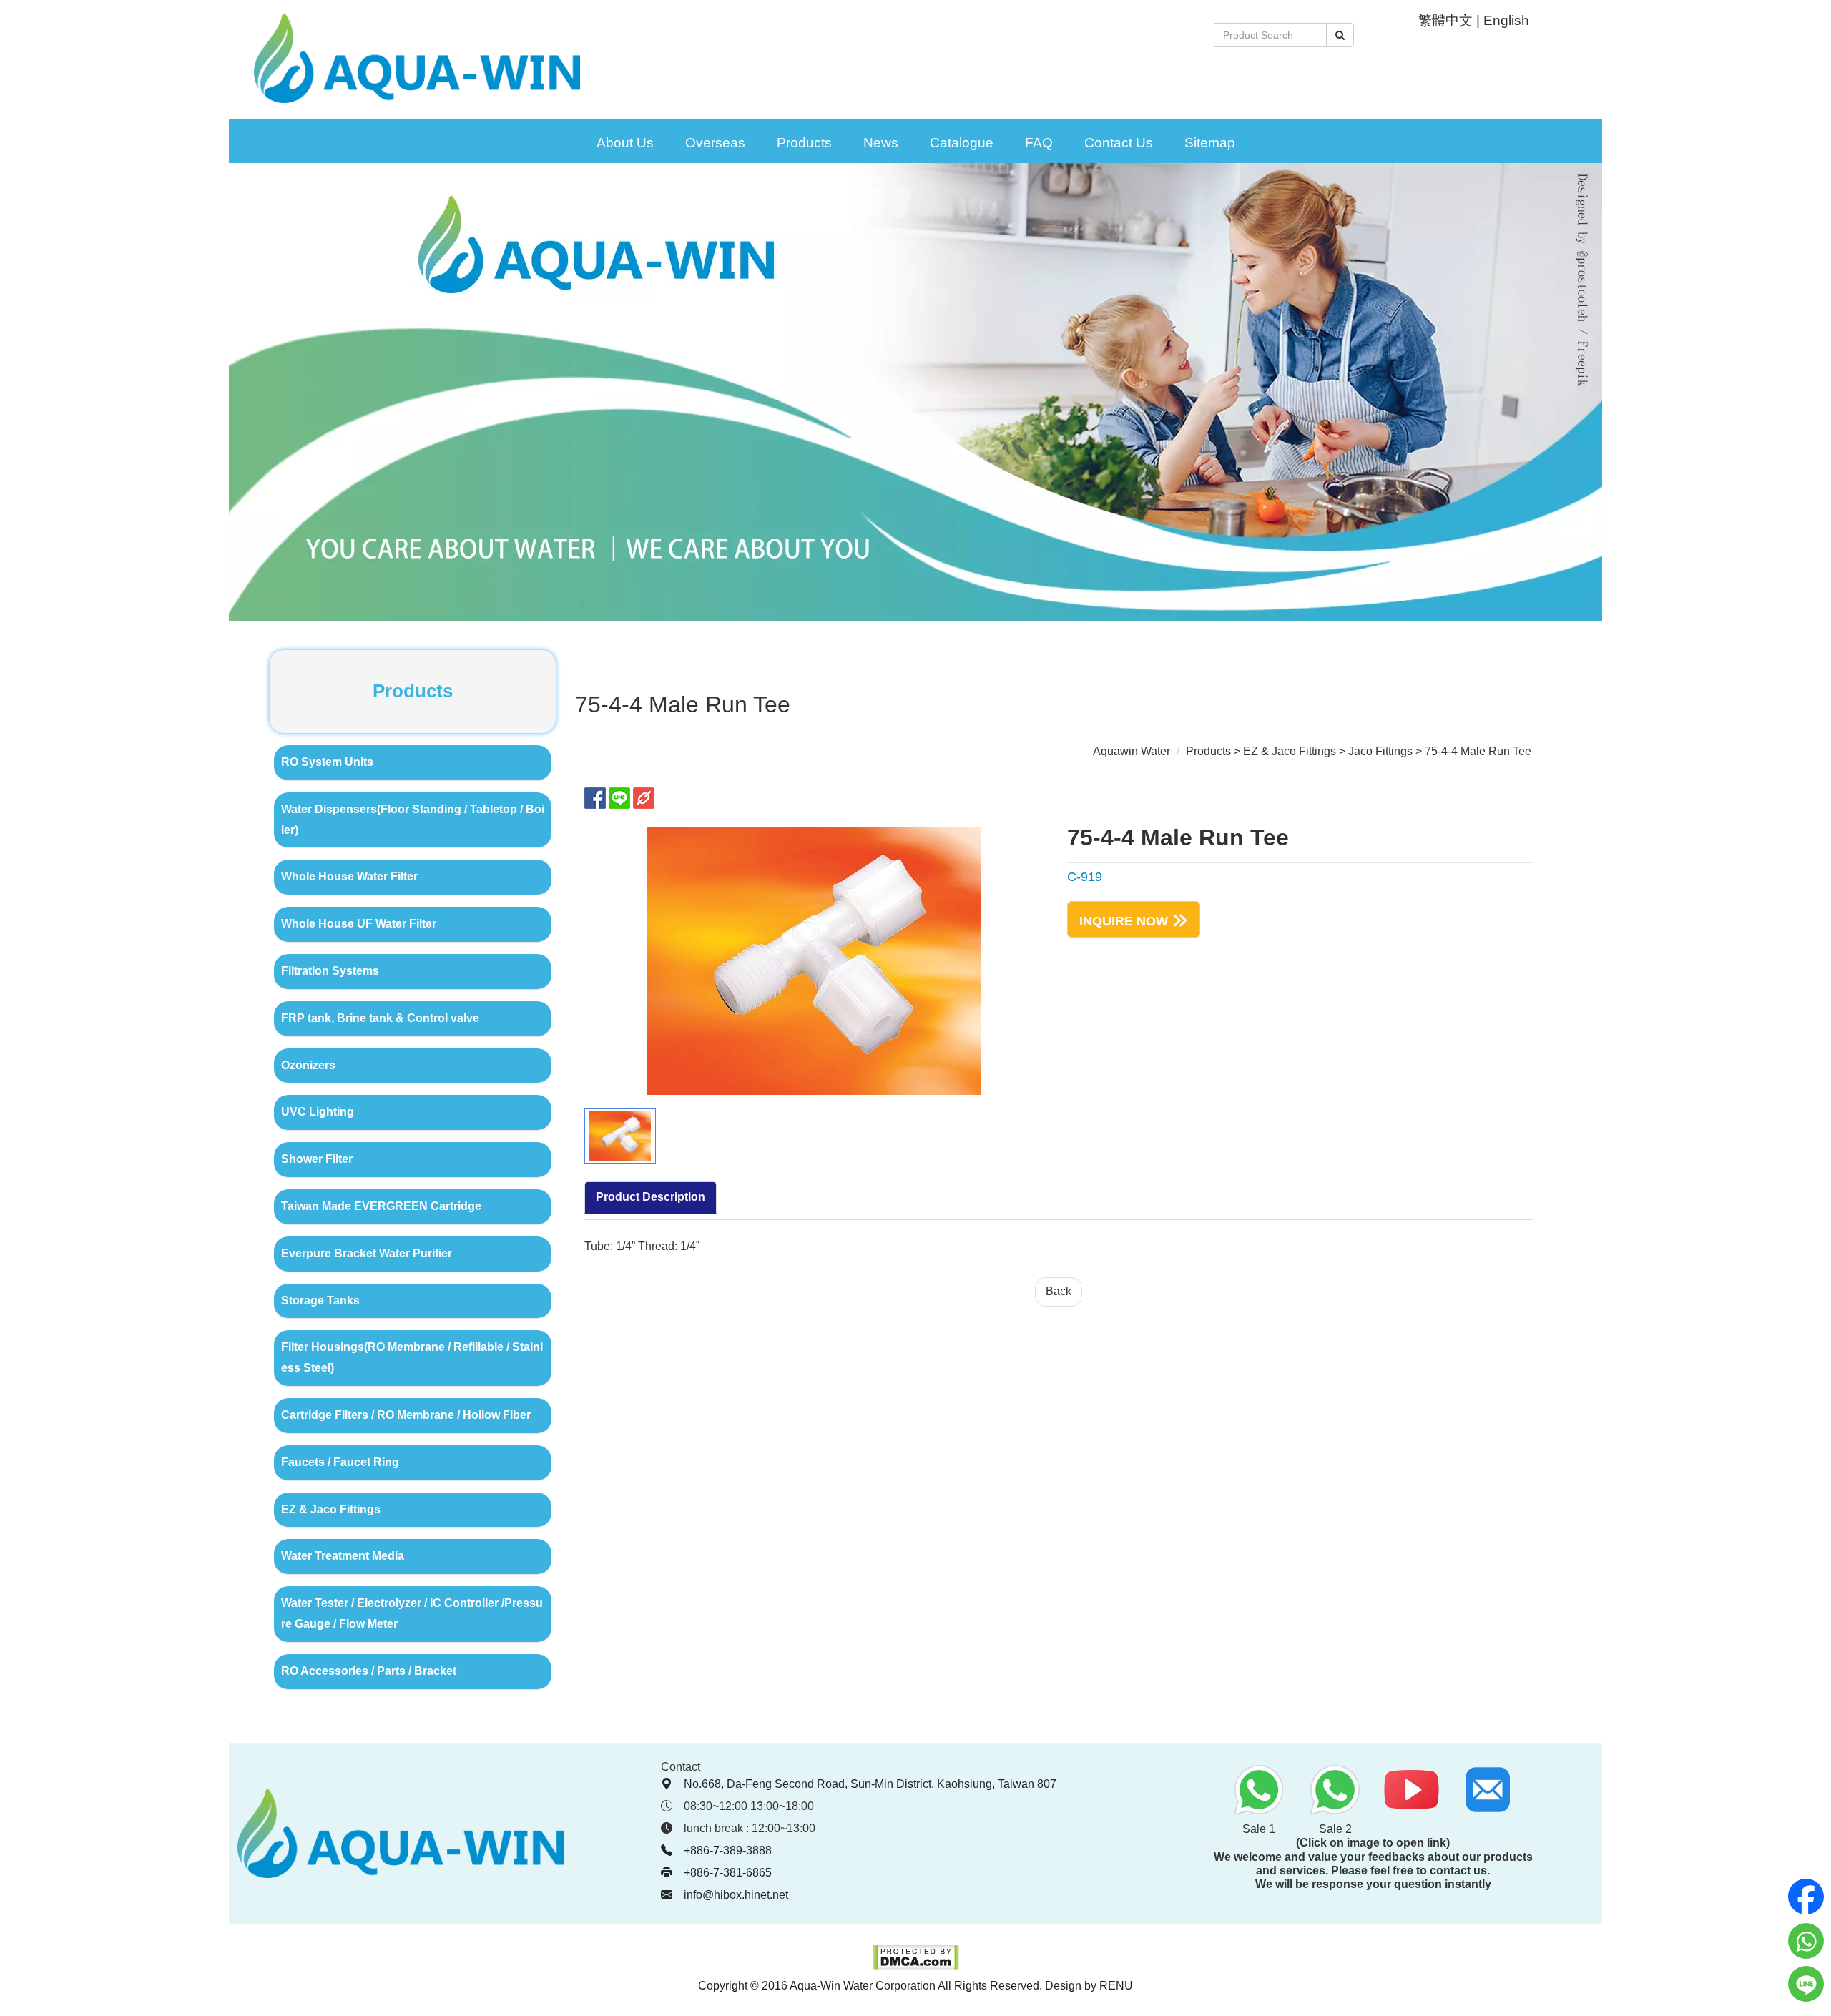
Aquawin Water (1132, 751)
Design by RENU (1089, 1986)
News (881, 143)
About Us (625, 143)
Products (804, 143)
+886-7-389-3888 (728, 1850)
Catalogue (962, 143)
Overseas (715, 143)
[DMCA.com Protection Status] (916, 1966)
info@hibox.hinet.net (736, 1895)
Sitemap (1210, 143)
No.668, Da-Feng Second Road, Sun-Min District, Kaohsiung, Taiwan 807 (870, 1784)
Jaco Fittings (1380, 751)
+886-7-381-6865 (728, 1873)
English (1506, 20)
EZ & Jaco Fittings (1290, 751)
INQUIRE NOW (1124, 920)
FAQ (1039, 143)
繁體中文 (1445, 20)
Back (1059, 1291)
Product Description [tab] (651, 1197)
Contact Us (1119, 143)
